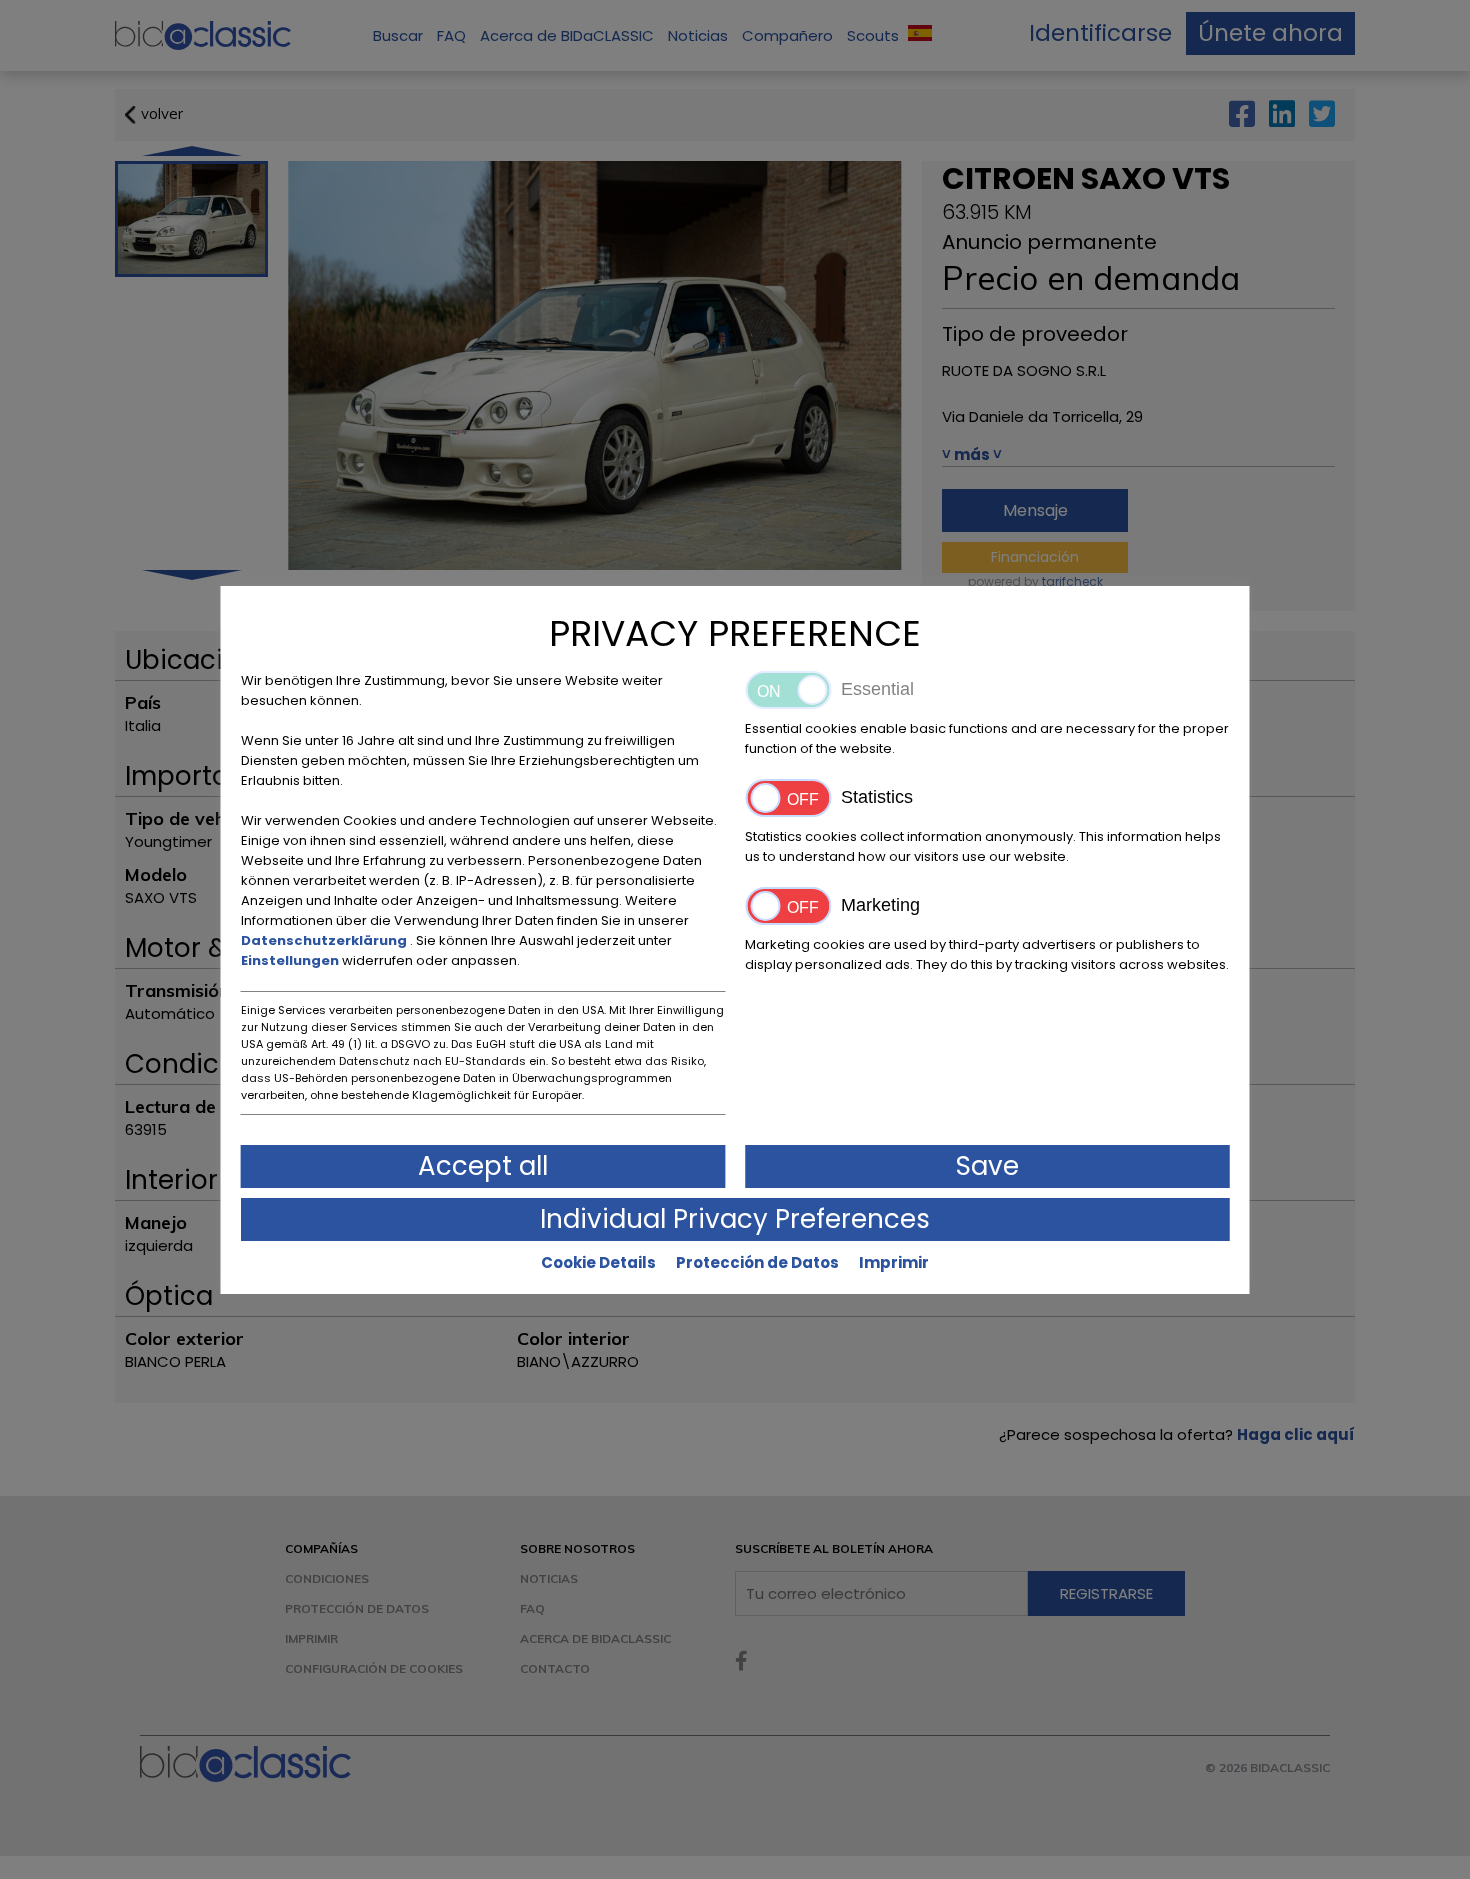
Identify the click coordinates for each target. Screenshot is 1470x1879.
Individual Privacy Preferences (735, 1219)
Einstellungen (291, 960)
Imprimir (894, 1262)
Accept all (483, 1166)
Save (987, 1166)
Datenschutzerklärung (325, 940)
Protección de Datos (757, 1262)
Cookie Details (598, 1262)
